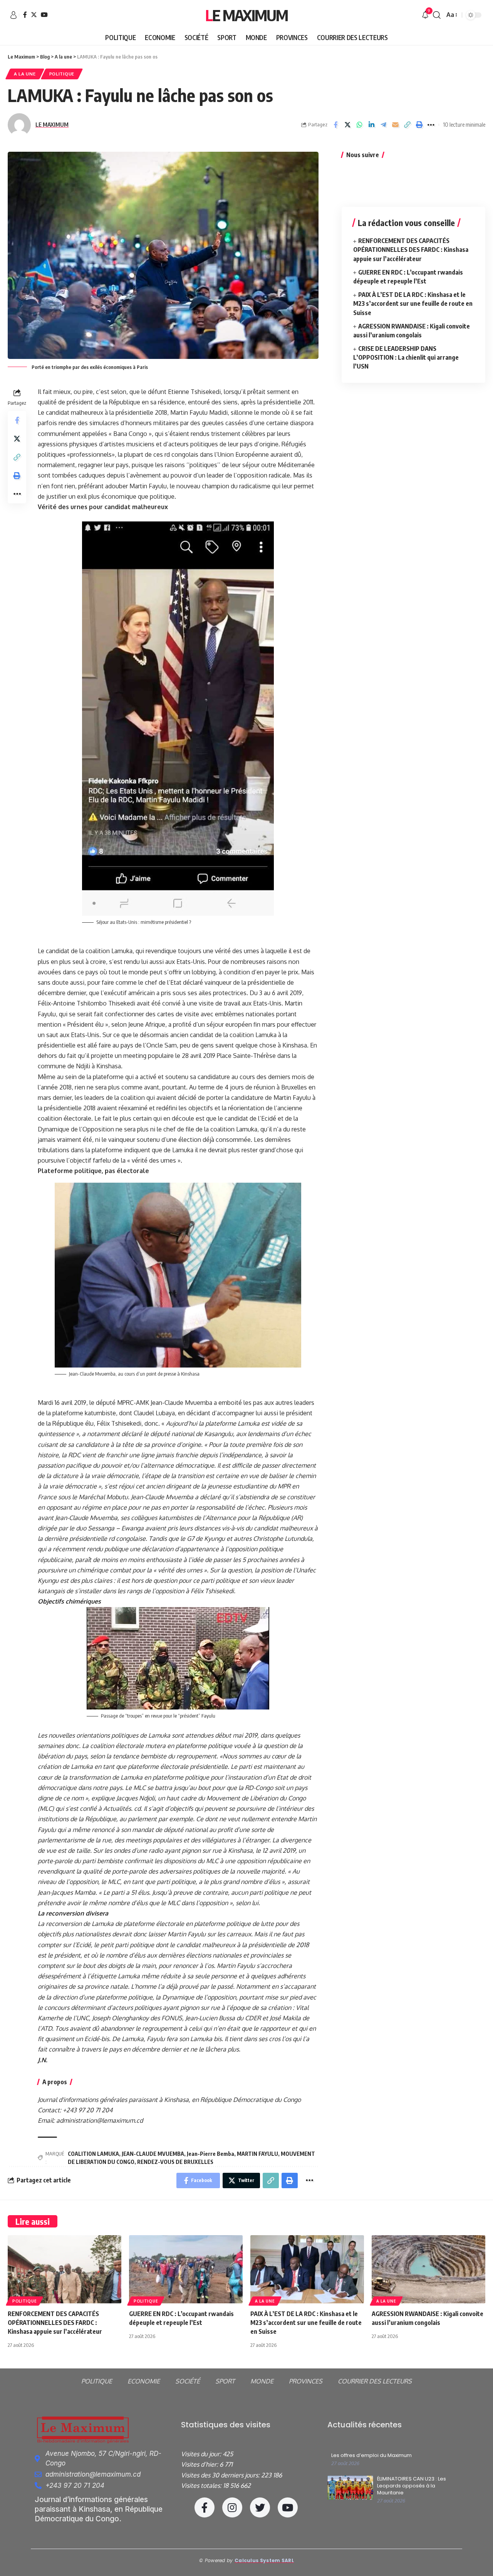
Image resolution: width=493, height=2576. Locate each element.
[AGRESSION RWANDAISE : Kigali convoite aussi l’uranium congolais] (428, 2269)
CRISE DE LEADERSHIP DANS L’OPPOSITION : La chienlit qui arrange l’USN (406, 357)
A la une (25, 74)
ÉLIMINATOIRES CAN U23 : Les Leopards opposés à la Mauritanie (412, 2486)
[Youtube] (288, 2507)
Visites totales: (202, 2485)
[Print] (419, 125)
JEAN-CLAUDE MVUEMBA (153, 2154)
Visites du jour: (202, 2454)
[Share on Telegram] (383, 125)
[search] (437, 15)
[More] (431, 125)
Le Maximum (246, 15)
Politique (62, 74)
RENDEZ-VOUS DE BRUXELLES (175, 2162)
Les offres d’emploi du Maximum (371, 2455)
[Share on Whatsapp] (359, 125)
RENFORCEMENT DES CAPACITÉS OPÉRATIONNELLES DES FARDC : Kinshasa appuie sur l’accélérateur (411, 250)
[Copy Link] (407, 125)
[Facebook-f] (205, 2507)
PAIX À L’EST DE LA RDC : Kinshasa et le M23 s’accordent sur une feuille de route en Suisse (413, 303)
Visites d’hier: (200, 2464)
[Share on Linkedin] (371, 125)
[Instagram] (232, 2507)
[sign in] (13, 15)
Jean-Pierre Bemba (210, 2154)
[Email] (395, 125)
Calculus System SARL (264, 2560)
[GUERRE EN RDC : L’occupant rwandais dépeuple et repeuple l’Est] (186, 2269)
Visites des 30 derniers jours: (221, 2475)
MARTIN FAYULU (257, 2154)
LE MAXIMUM (52, 124)
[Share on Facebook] (335, 125)
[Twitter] (34, 15)
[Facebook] (25, 15)
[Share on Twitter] (347, 125)
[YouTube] (44, 15)
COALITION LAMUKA (93, 2154)
